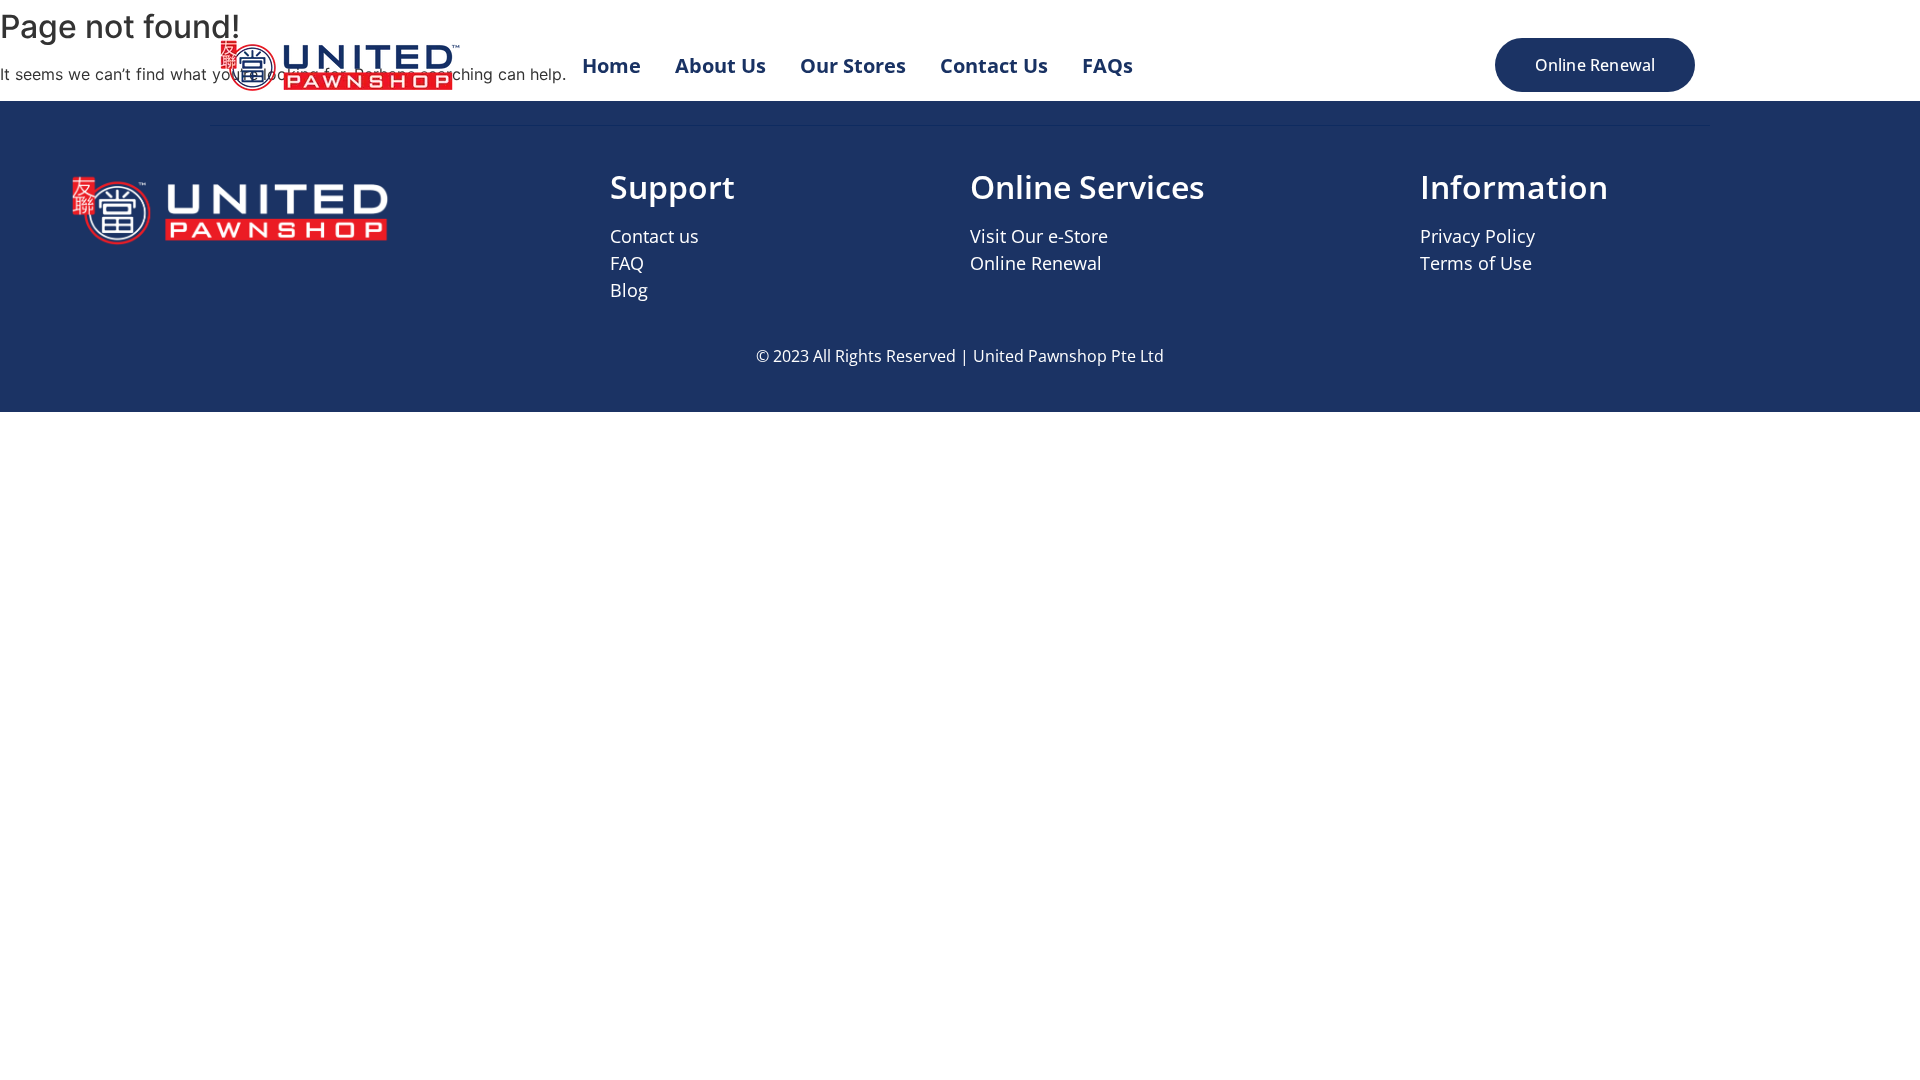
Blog (629, 290)
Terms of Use (1476, 263)
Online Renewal (1036, 263)
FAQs (1107, 65)
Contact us (654, 236)
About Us (720, 65)
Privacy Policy (1477, 236)
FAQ (627, 263)
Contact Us (994, 65)
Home (611, 65)
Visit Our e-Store (1039, 236)
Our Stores (853, 65)
